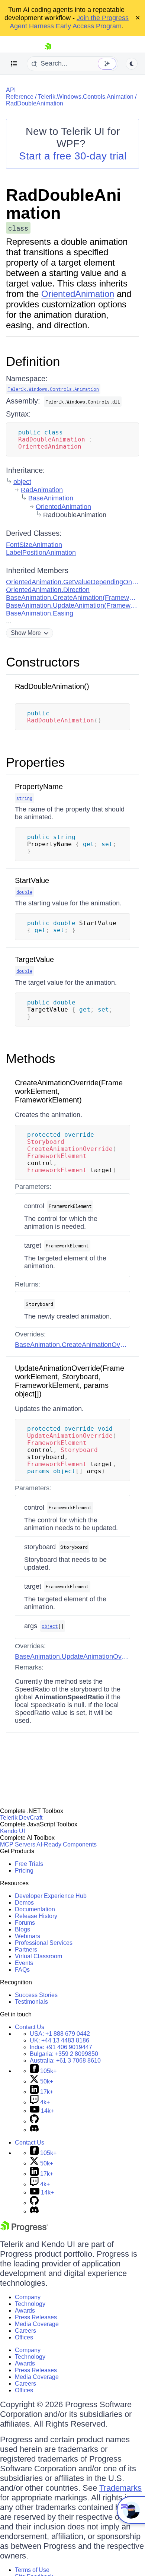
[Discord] (34, 2130)
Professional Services (44, 1943)
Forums (25, 1923)
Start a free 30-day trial (73, 156)
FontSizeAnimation (34, 545)
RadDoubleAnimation (35, 103)
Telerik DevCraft (21, 1818)
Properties (36, 762)
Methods (31, 1058)
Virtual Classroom (38, 1956)
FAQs (22, 1970)
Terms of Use (32, 2570)
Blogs (22, 1929)
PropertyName (39, 787)
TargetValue (34, 959)
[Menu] (14, 64)
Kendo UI (12, 1831)
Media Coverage (37, 2324)
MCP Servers (18, 1844)
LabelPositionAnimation (41, 553)
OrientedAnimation (78, 294)
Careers (25, 2331)
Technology (30, 2304)
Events (24, 1963)
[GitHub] (34, 2121)
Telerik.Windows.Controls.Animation (86, 97)
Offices (24, 2337)
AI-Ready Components (67, 1844)
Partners (26, 1950)
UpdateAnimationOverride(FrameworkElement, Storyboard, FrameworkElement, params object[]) (70, 1381)
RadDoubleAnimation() (52, 686)
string (24, 798)
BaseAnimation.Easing (40, 613)
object (22, 482)
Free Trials (29, 1864)
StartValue (32, 880)
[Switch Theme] (132, 64)
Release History (36, 1916)
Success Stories (36, 1995)
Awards (25, 2311)
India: (61, 2047)
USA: (60, 2034)
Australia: (65, 2061)
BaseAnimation (51, 498)
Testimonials (31, 2002)
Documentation (35, 1909)
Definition (33, 361)
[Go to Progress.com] (24, 2230)
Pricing (24, 1871)
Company (28, 2297)
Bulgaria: (64, 2054)
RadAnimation (42, 490)
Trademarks (120, 2488)
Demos (24, 1903)
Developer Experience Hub (51, 1896)
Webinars (28, 1936)
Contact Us (30, 2027)
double (24, 892)
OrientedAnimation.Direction (48, 590)
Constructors (43, 662)
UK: (59, 2040)
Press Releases (36, 2317)
